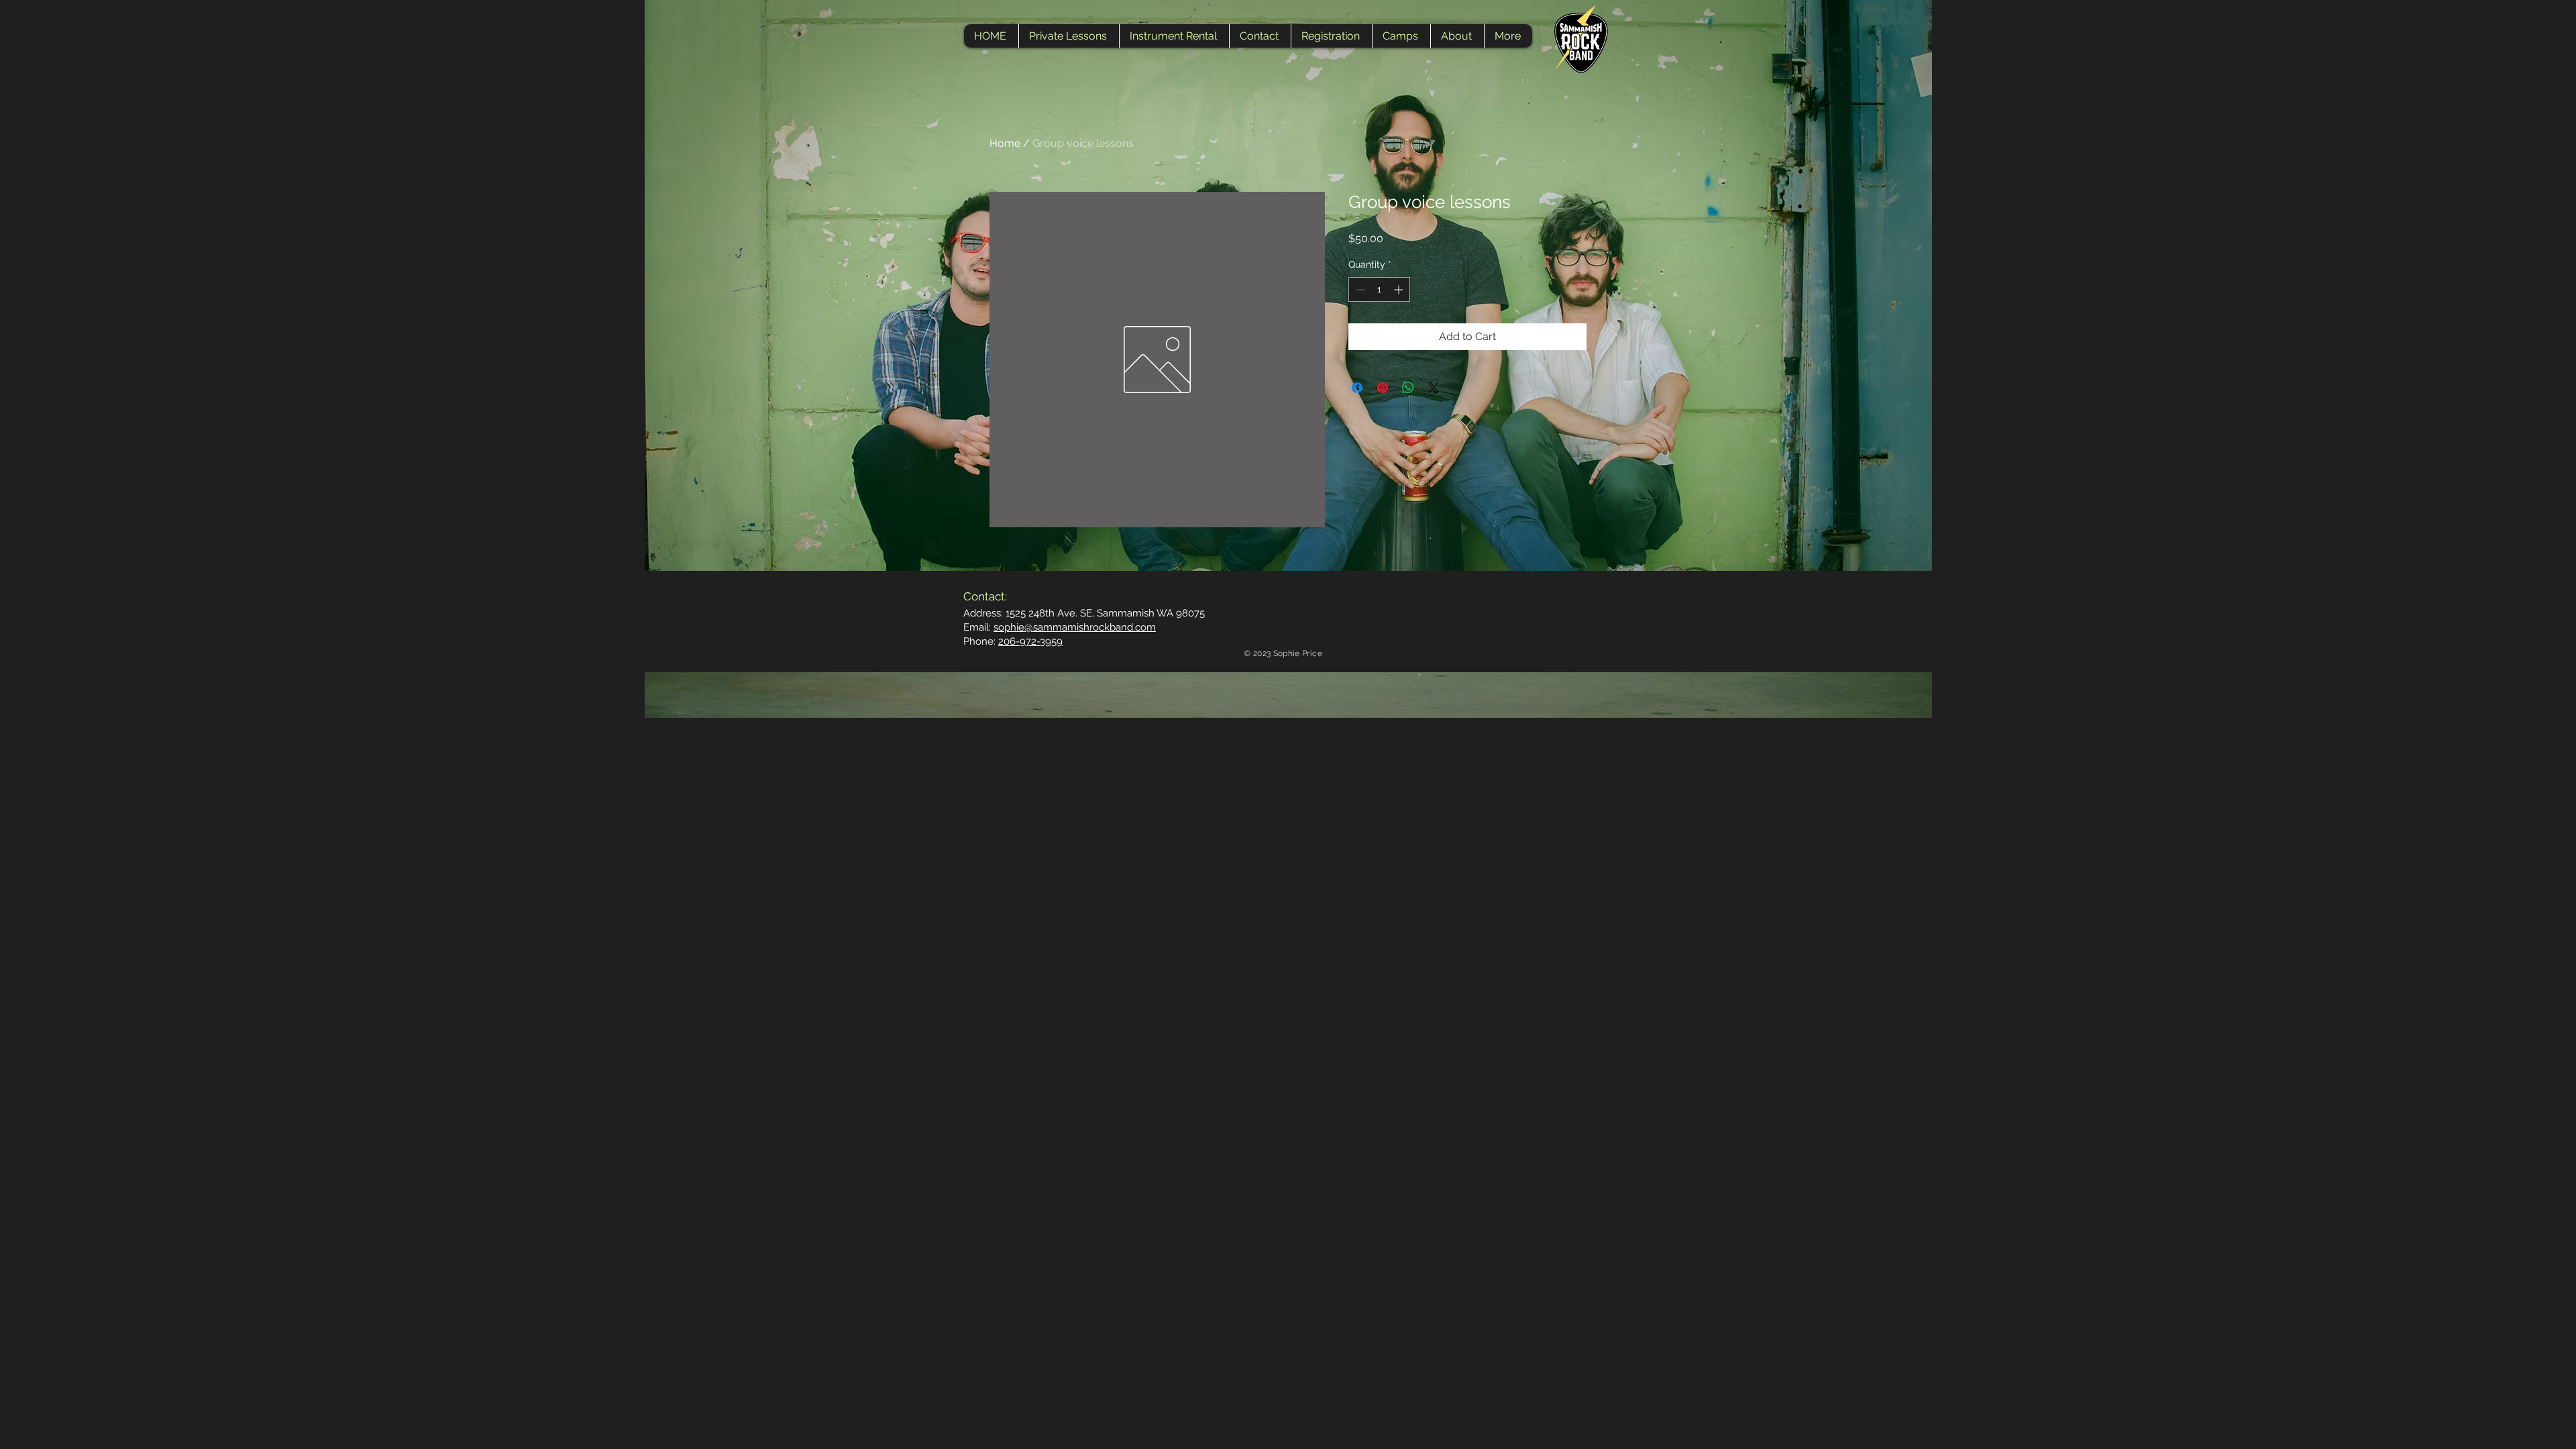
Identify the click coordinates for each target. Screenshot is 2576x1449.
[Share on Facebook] (1357, 388)
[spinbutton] (1379, 289)
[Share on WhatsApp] (1408, 388)
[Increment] (1400, 289)
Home (1005, 143)
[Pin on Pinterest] (1383, 388)
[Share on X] (1434, 388)
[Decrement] (1359, 289)
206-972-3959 (1030, 641)
